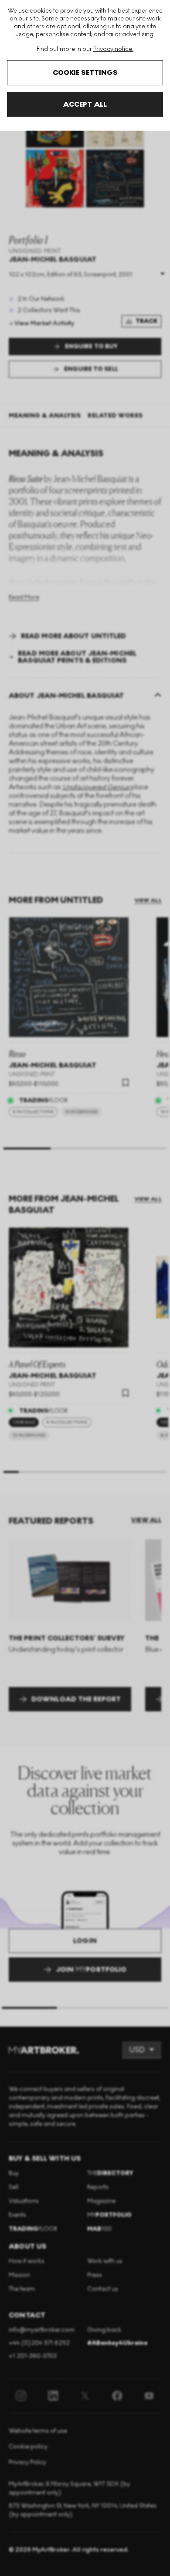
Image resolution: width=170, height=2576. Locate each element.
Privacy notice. (113, 49)
